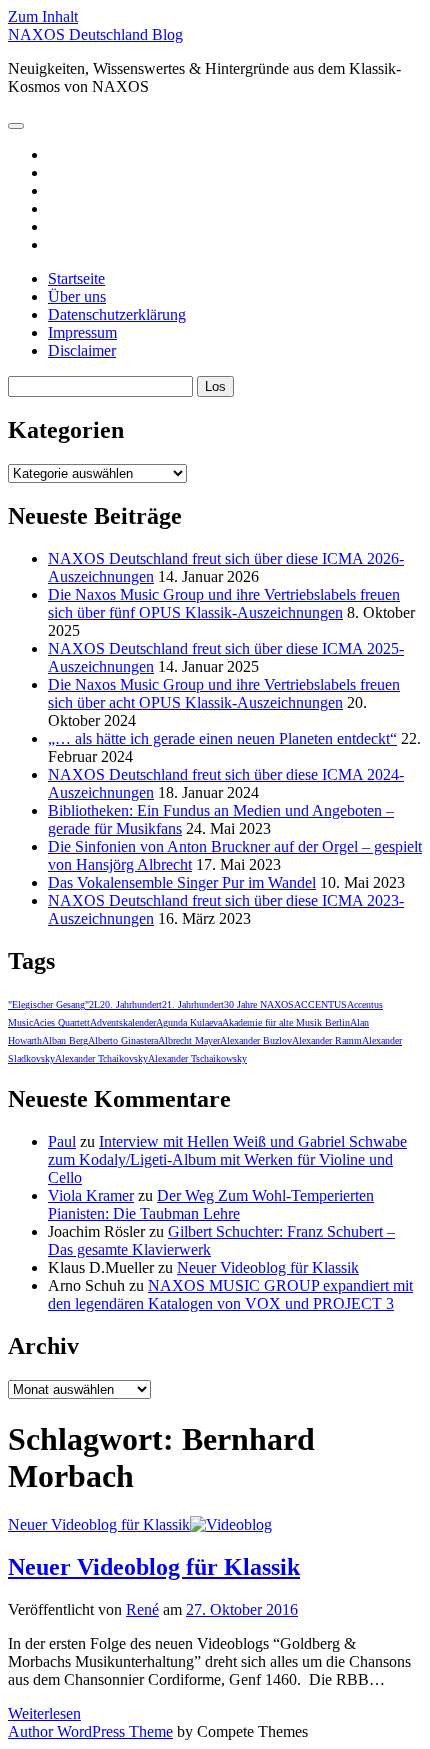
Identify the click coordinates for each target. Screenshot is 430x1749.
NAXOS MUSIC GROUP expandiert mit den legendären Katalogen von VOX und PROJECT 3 (230, 1294)
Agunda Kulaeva (189, 1022)
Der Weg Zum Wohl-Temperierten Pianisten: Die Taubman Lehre (211, 1204)
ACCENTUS (320, 1004)
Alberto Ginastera (123, 1040)
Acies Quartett (61, 1022)
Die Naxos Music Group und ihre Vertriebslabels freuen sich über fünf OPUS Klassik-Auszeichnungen (224, 603)
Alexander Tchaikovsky (101, 1058)
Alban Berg (65, 1040)
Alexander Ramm (327, 1040)
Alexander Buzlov (256, 1040)
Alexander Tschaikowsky (197, 1058)
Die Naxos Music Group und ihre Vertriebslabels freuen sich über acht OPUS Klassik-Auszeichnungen (224, 693)
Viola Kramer (91, 1195)
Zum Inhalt (43, 16)
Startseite (76, 278)
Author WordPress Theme (90, 1731)
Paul (62, 1141)
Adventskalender (123, 1022)
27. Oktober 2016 (242, 1609)
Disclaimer (82, 350)
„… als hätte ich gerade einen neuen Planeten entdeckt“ (222, 738)
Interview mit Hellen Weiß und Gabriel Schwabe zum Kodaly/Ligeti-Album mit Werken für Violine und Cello (227, 1159)
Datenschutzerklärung (117, 314)
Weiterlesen (44, 1713)
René (142, 1609)
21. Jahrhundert (193, 1004)
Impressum (82, 332)
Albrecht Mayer (189, 1040)
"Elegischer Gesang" (48, 1004)
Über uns (77, 296)
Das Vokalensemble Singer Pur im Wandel (182, 882)
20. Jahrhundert (131, 1004)
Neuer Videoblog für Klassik (268, 1267)
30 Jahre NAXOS (259, 1004)
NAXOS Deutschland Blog (95, 34)
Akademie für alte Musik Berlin (286, 1022)
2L (94, 1004)
